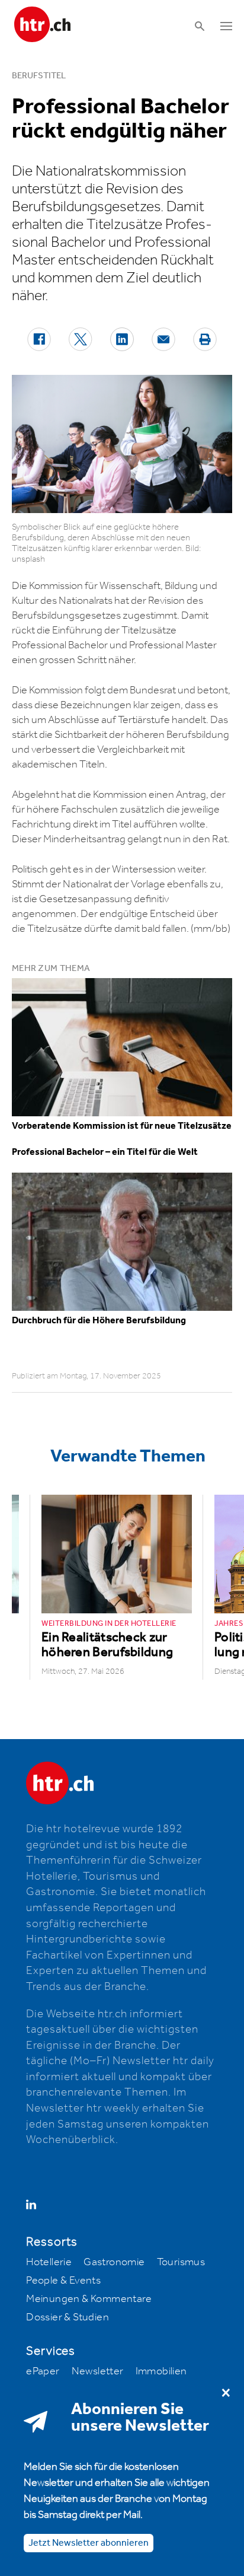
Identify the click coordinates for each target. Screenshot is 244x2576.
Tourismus (181, 2262)
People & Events (63, 2281)
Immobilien (161, 2371)
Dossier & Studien (68, 2317)
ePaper (43, 2371)
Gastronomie (114, 2262)
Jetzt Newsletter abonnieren (89, 2543)
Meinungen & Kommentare (89, 2299)
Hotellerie (49, 2262)
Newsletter (98, 2371)
